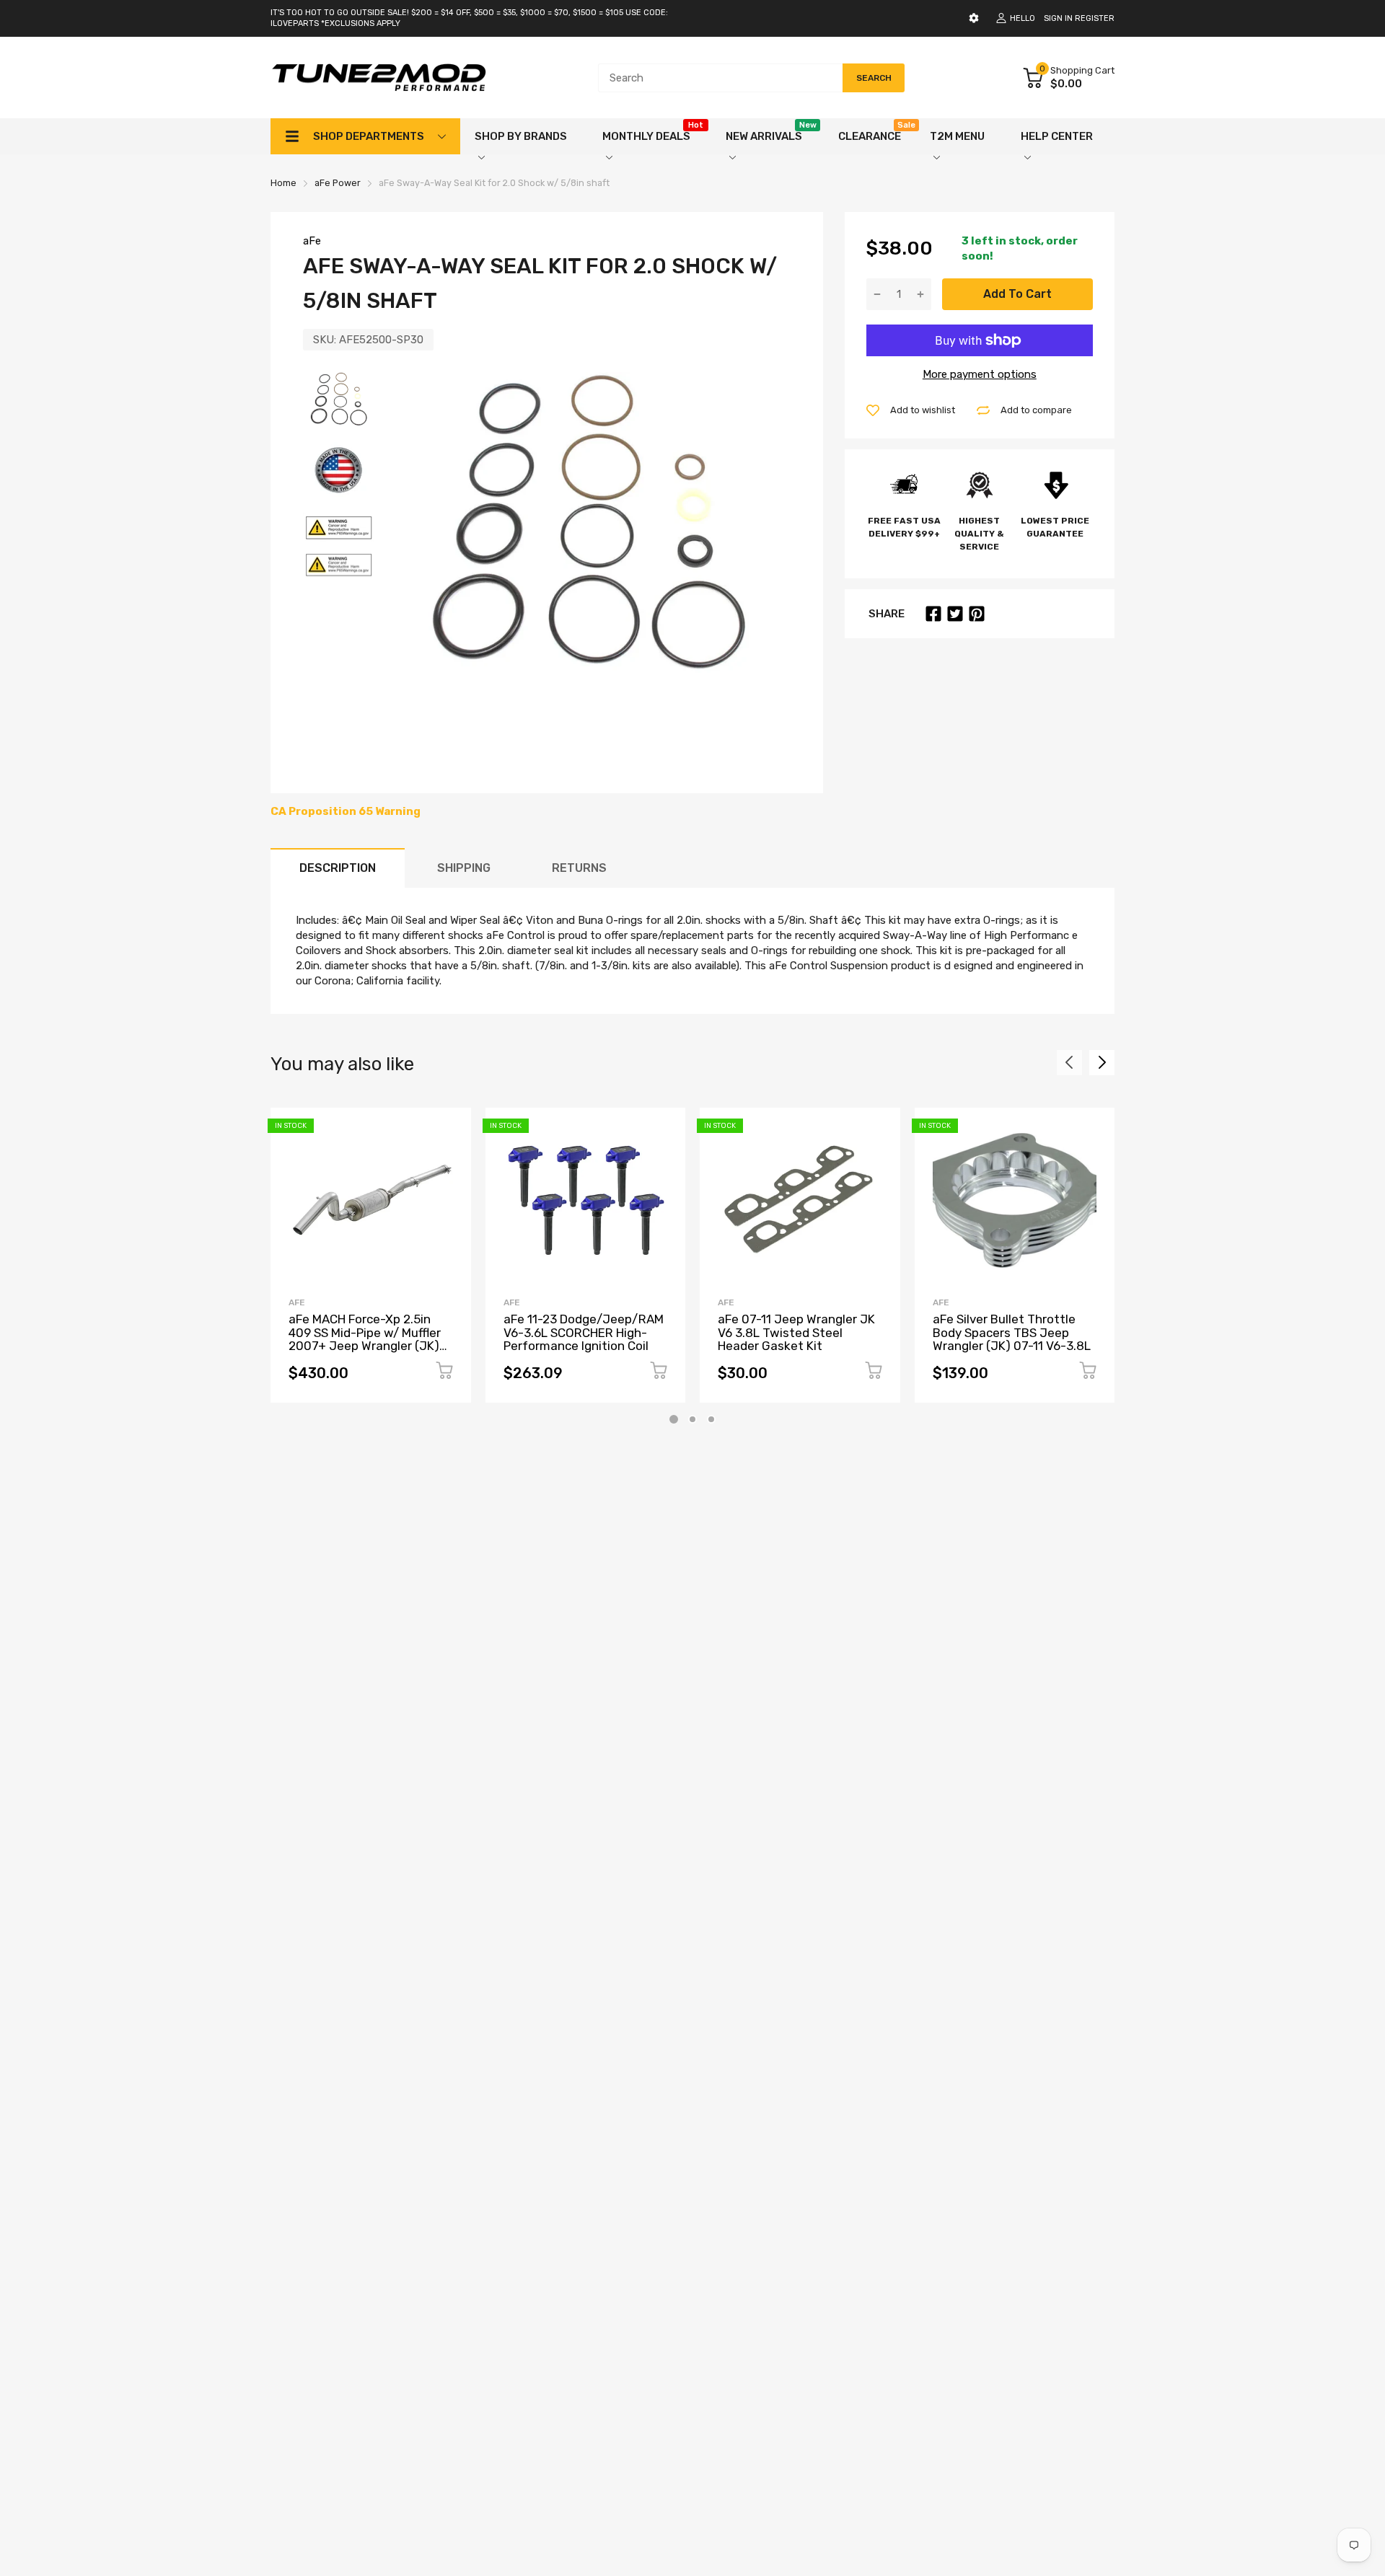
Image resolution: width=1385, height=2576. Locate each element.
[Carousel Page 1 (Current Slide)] (674, 1419)
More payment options (980, 374)
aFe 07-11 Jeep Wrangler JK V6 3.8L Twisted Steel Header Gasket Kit (796, 1332)
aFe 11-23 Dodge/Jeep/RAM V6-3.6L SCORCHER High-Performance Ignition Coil (584, 1332)
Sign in (1058, 18)
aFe (312, 241)
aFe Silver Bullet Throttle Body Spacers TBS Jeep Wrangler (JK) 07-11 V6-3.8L (1012, 1332)
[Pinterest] (977, 614)
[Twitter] (955, 614)
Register (1095, 18)
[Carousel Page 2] (692, 1419)
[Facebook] (933, 614)
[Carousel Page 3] (711, 1419)
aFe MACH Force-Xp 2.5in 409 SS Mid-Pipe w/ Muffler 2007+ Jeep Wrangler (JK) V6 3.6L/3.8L (365, 1339)
